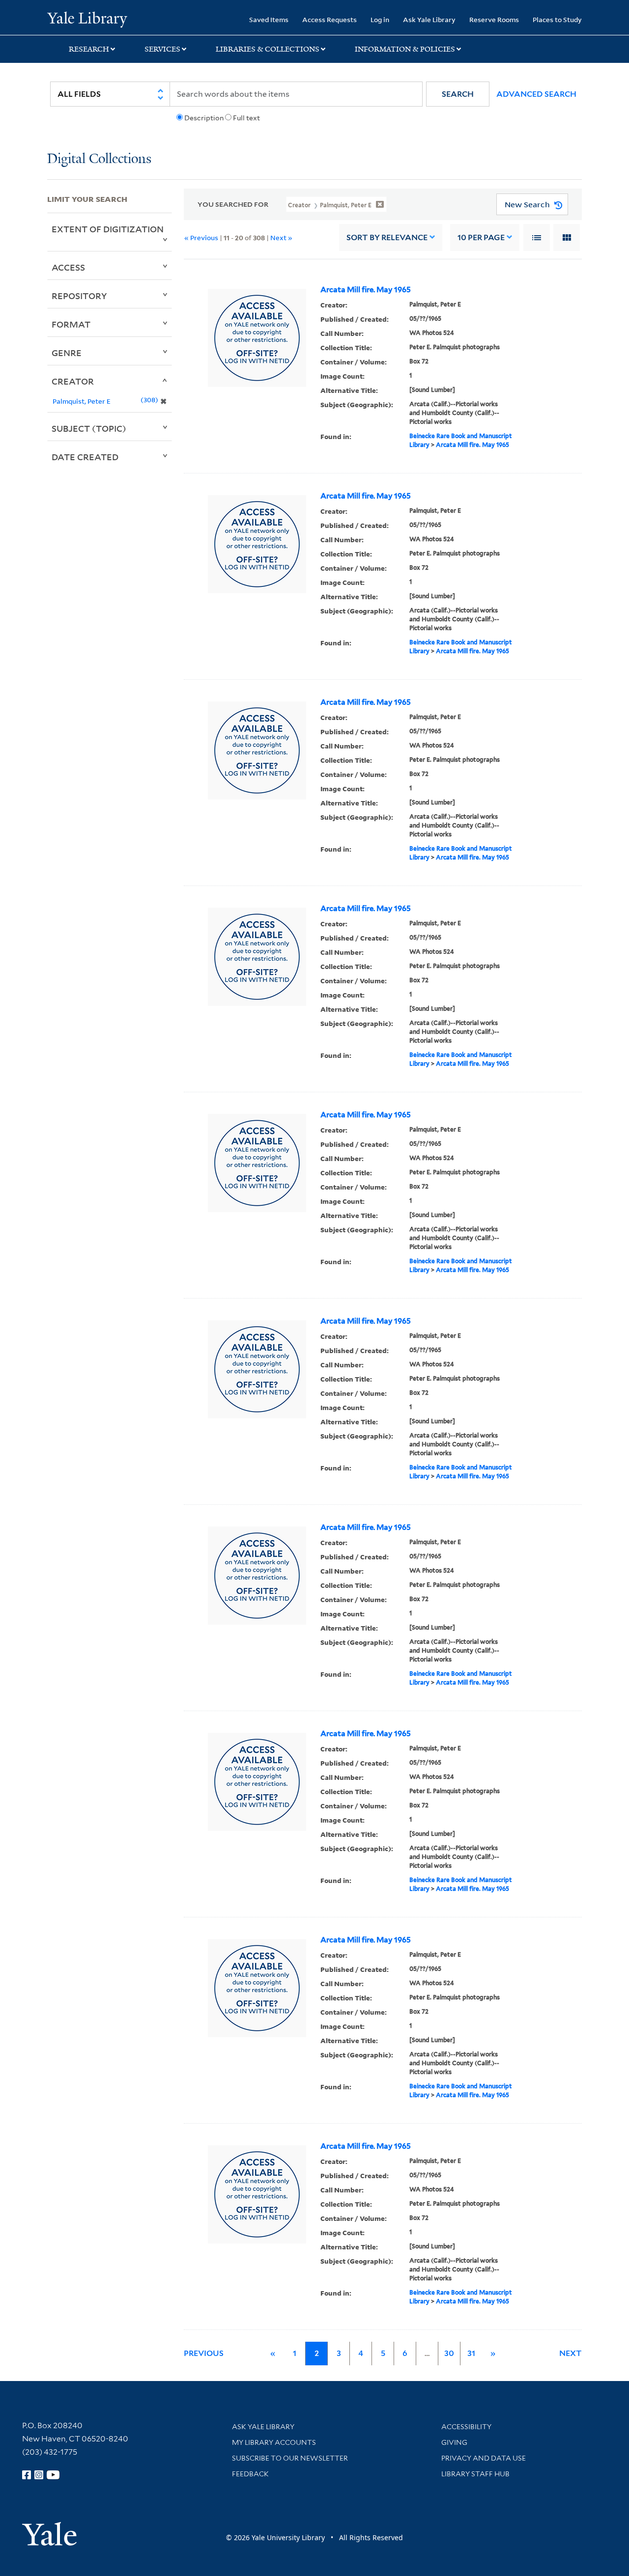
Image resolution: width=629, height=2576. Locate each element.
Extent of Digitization (108, 229)
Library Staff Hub (475, 2474)
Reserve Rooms (494, 19)
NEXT (571, 2353)
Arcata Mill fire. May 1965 (366, 290)
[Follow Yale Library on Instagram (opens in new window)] (39, 2475)
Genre (67, 353)
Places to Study (557, 19)
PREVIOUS (204, 2353)
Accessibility (466, 2427)
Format (71, 324)
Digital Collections (99, 159)
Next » (281, 237)
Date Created (85, 457)
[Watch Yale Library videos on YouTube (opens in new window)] (53, 2475)
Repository (79, 296)
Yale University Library (87, 19)
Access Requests (329, 19)
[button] (458, 94)
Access (68, 267)
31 (471, 2353)
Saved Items (269, 19)
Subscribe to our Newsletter (290, 2458)
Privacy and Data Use (484, 2458)
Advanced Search (536, 94)
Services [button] (162, 49)
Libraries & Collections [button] (268, 49)
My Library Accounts (274, 2442)
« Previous (201, 237)
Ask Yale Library (429, 19)
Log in (380, 19)
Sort (387, 237)
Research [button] (89, 49)
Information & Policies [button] (405, 49)
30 (449, 2353)
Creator (73, 381)
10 (481, 237)
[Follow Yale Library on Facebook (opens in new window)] (27, 2475)
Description (204, 118)
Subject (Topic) (89, 428)
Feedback (250, 2474)
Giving (454, 2442)
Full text (246, 118)
